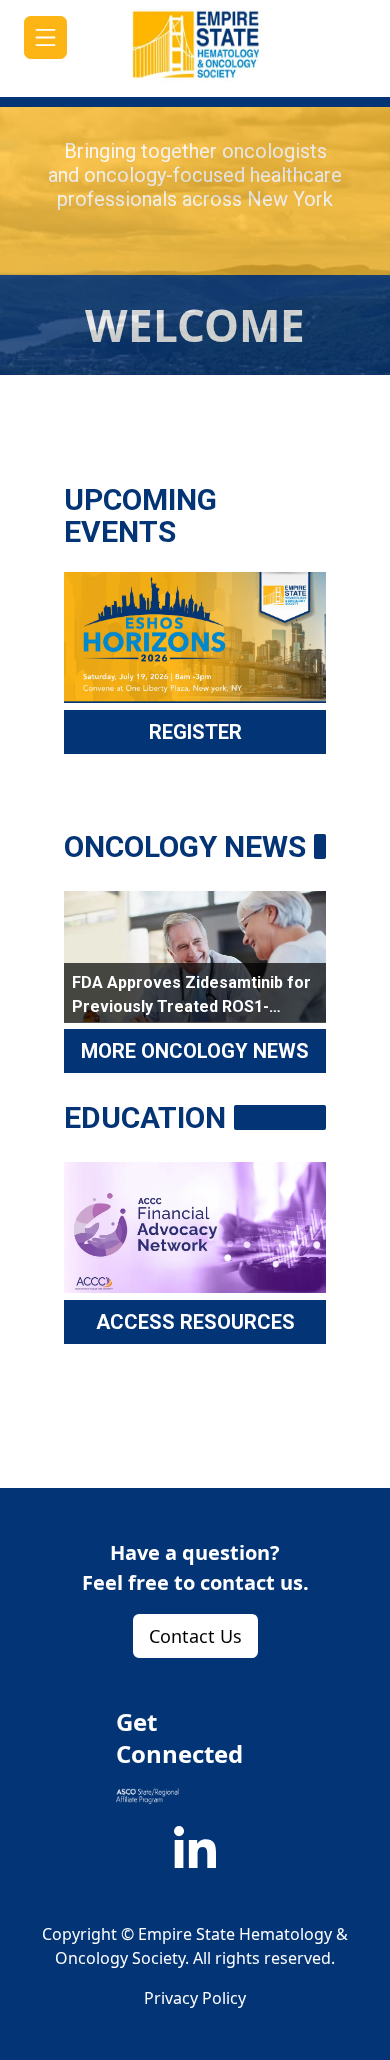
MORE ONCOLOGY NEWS (195, 1051)
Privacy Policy (195, 1998)
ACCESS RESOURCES (195, 1322)
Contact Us (195, 1636)
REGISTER (195, 732)
